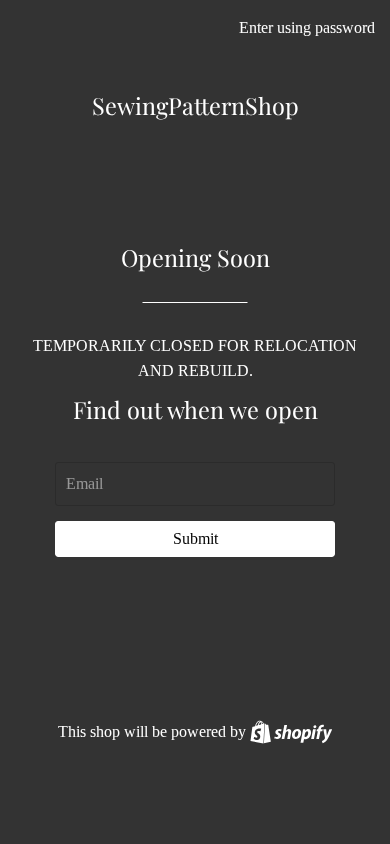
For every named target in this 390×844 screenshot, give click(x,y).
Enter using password (307, 27)
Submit (195, 538)
